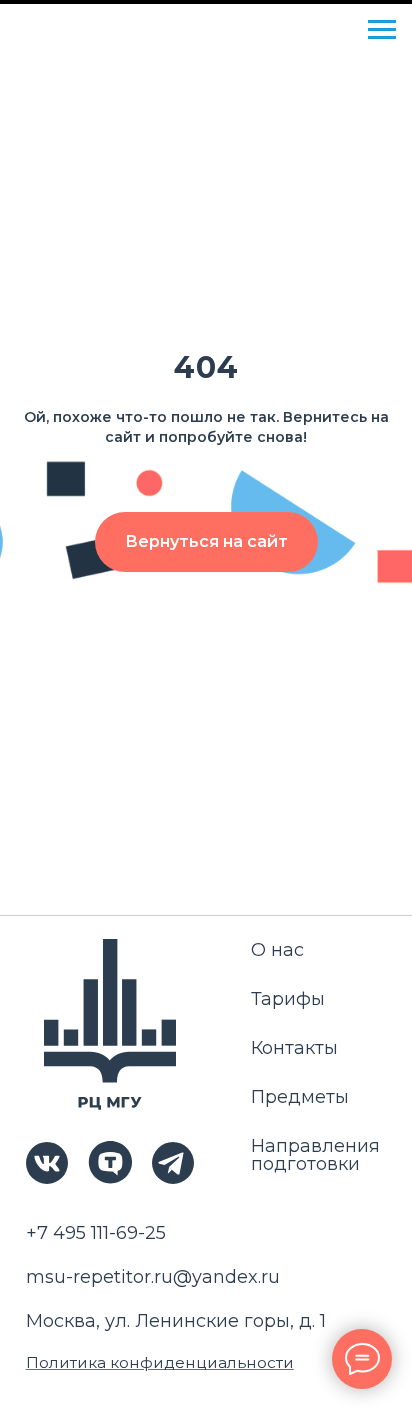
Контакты (294, 1048)
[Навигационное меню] (382, 30)
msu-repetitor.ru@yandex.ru (153, 1277)
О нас (277, 950)
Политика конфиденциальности (160, 1362)
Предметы (300, 1097)
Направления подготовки (315, 1155)
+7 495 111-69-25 (96, 1233)
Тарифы (288, 999)
